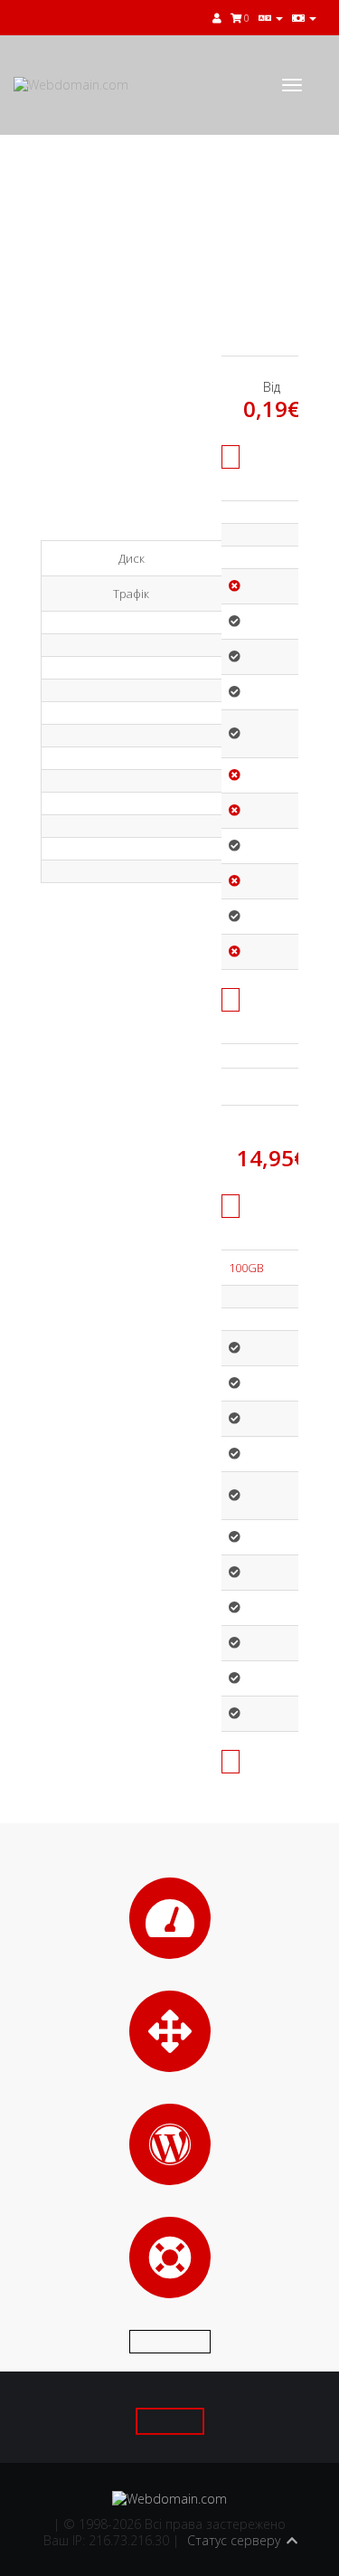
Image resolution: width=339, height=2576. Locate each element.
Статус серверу (234, 2540)
